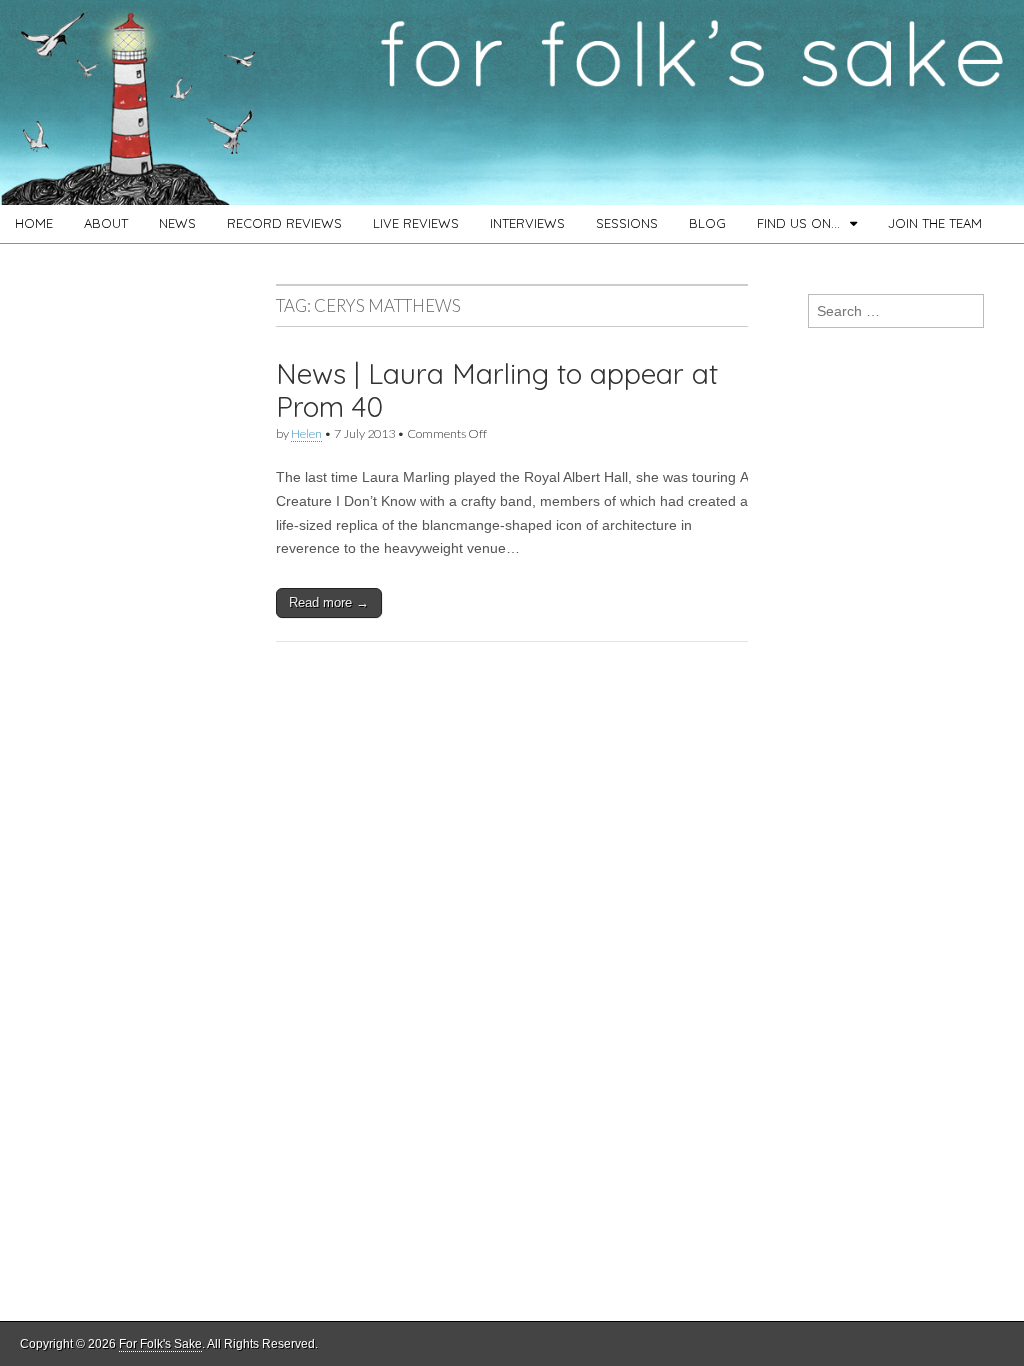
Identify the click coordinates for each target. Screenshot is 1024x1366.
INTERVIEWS (527, 223)
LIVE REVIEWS (416, 223)
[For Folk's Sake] (512, 102)
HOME (34, 223)
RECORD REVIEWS (284, 223)
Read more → (329, 602)
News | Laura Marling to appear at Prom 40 (497, 390)
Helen (306, 433)
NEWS (177, 223)
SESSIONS (627, 223)
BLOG (707, 223)
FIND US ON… (798, 223)
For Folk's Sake (160, 1344)
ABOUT (106, 223)
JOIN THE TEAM (935, 223)
